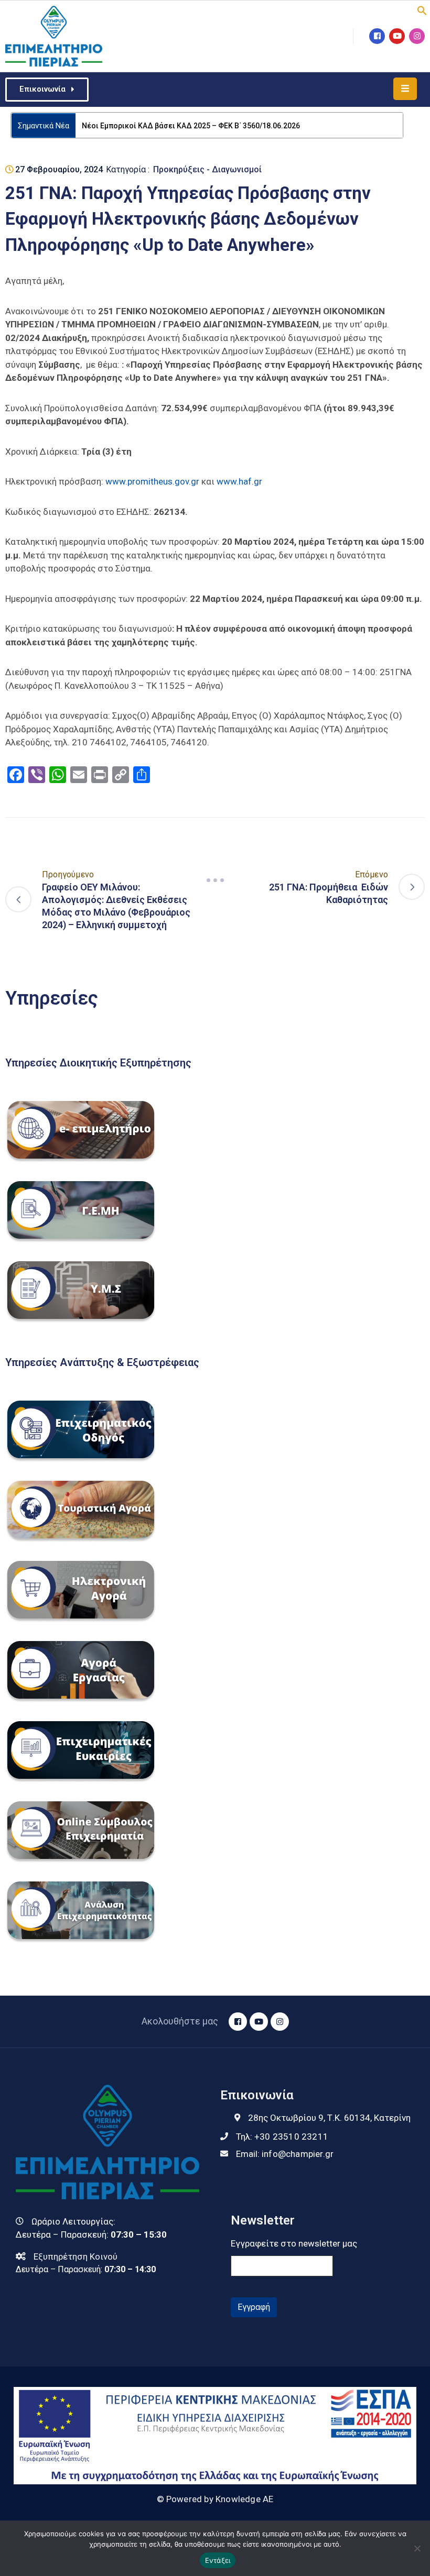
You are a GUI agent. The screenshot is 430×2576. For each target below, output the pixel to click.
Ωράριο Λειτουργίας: (73, 2221)
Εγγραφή (254, 2307)
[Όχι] (417, 2548)
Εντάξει (218, 2560)
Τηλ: (282, 2137)
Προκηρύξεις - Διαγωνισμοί (207, 169)
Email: (285, 2154)
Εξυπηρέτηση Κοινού (76, 2256)
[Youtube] (397, 36)
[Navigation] (215, 880)
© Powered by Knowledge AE (215, 2499)
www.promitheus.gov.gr (152, 481)
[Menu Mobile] (405, 89)
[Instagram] (417, 36)
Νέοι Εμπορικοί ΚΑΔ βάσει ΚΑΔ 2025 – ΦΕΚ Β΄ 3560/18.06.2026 (191, 126)
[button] (422, 9)
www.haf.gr (239, 481)
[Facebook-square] (377, 36)
